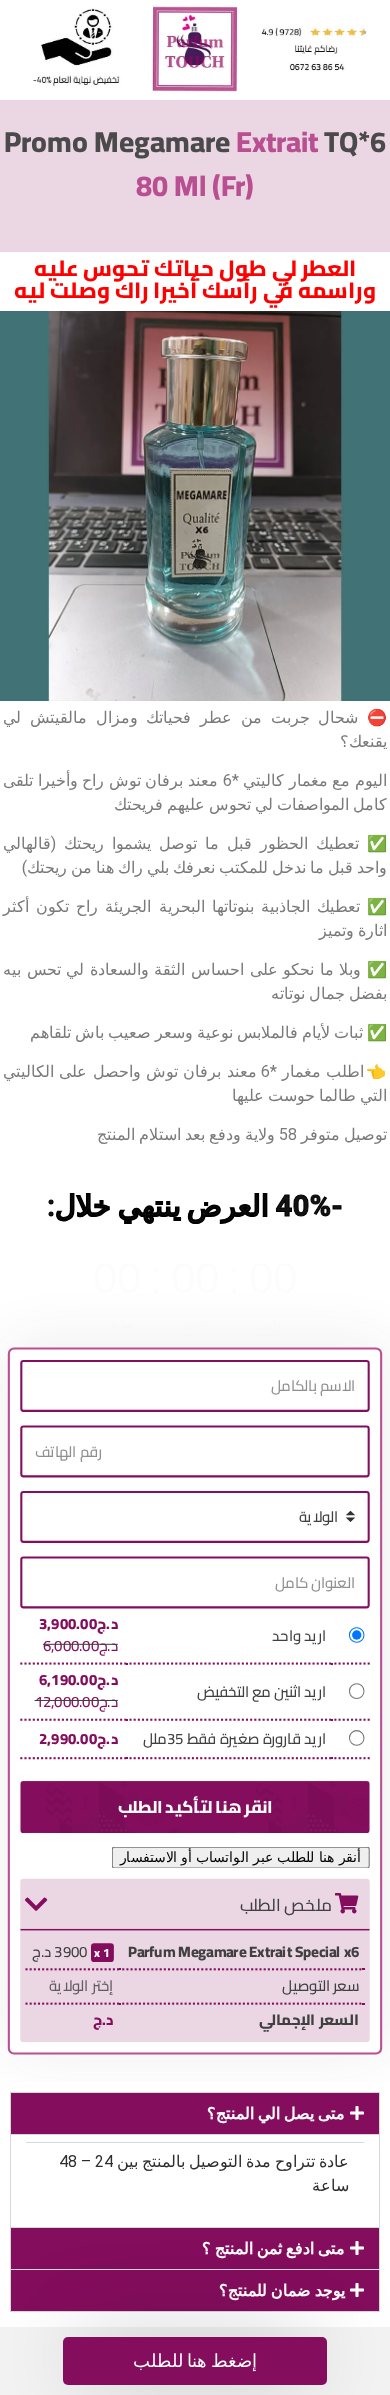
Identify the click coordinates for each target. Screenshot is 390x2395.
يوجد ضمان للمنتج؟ (282, 2290)
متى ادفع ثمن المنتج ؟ (273, 2248)
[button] (195, 2113)
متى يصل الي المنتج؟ (276, 2113)
